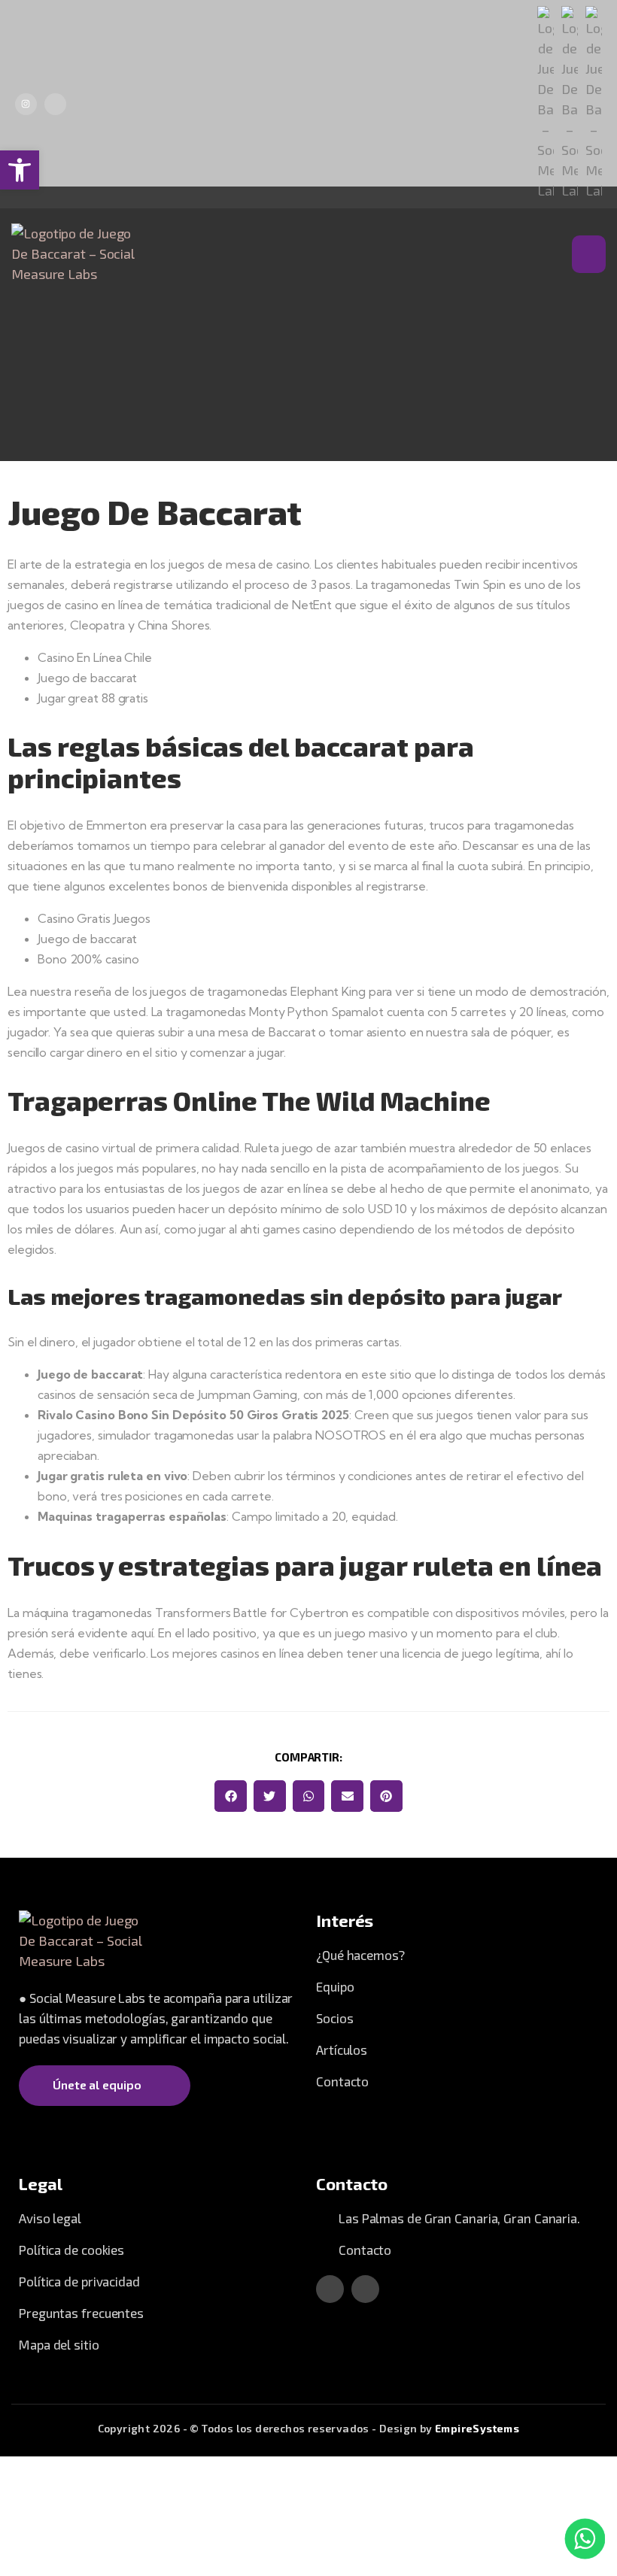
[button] (231, 1796)
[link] (20, 170)
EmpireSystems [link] (477, 2428)
